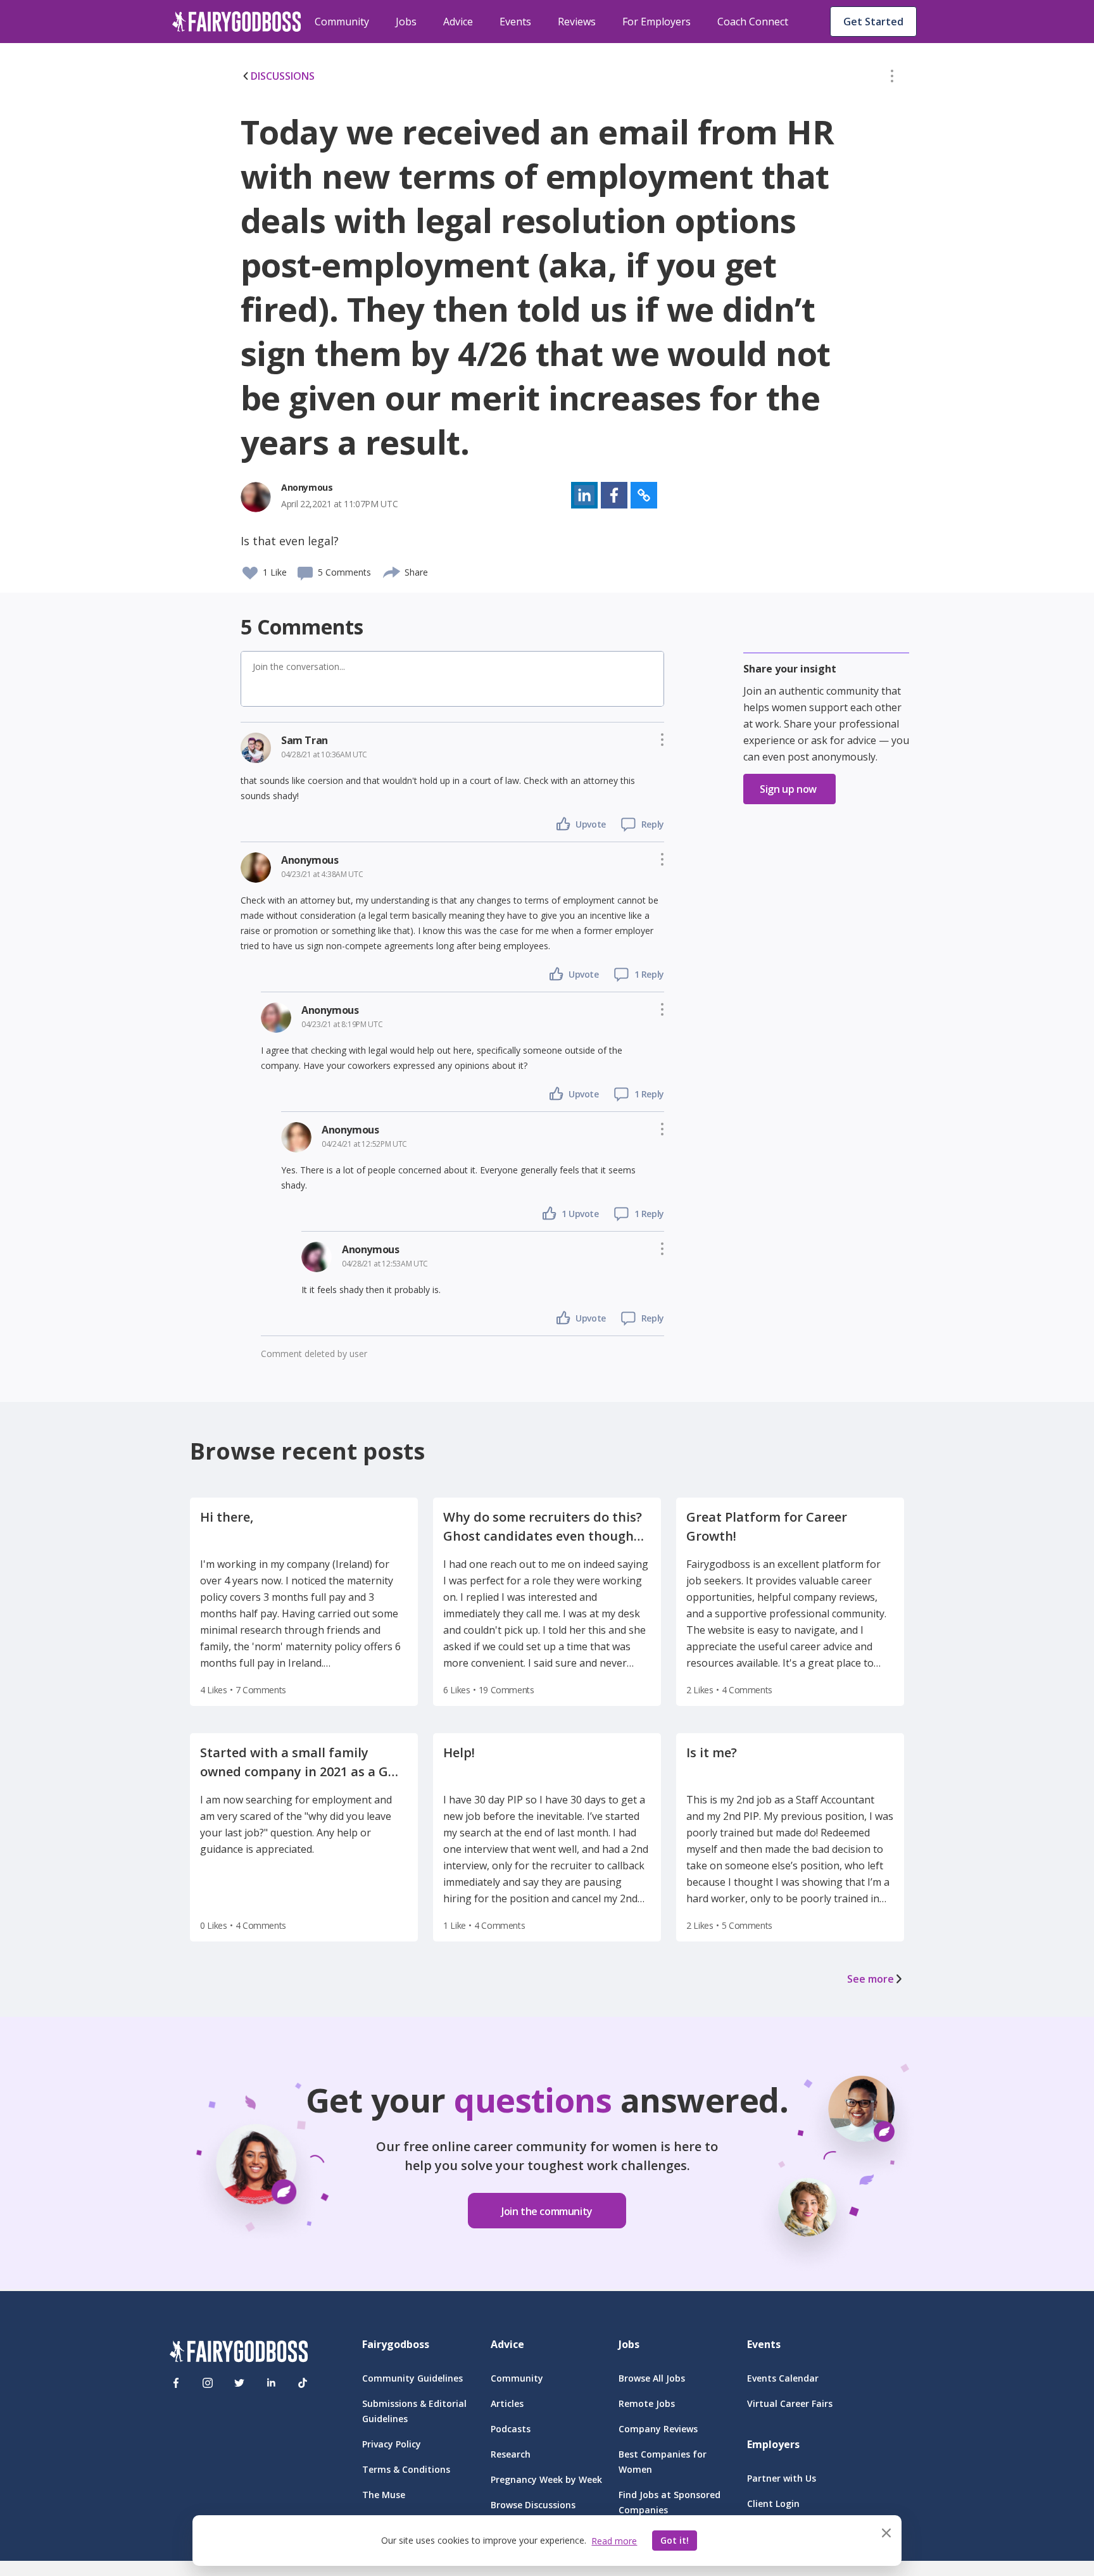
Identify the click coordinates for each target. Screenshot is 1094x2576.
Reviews (577, 22)
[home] (237, 22)
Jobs (406, 22)
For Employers (657, 22)
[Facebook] (176, 2383)
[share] (392, 571)
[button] (892, 79)
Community (342, 22)
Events (515, 22)
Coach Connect (753, 22)
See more (871, 1979)
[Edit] (892, 79)
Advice (458, 22)
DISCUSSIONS (283, 76)
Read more (614, 2541)
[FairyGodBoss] (239, 2353)
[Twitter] (239, 2383)
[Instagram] (208, 2383)
